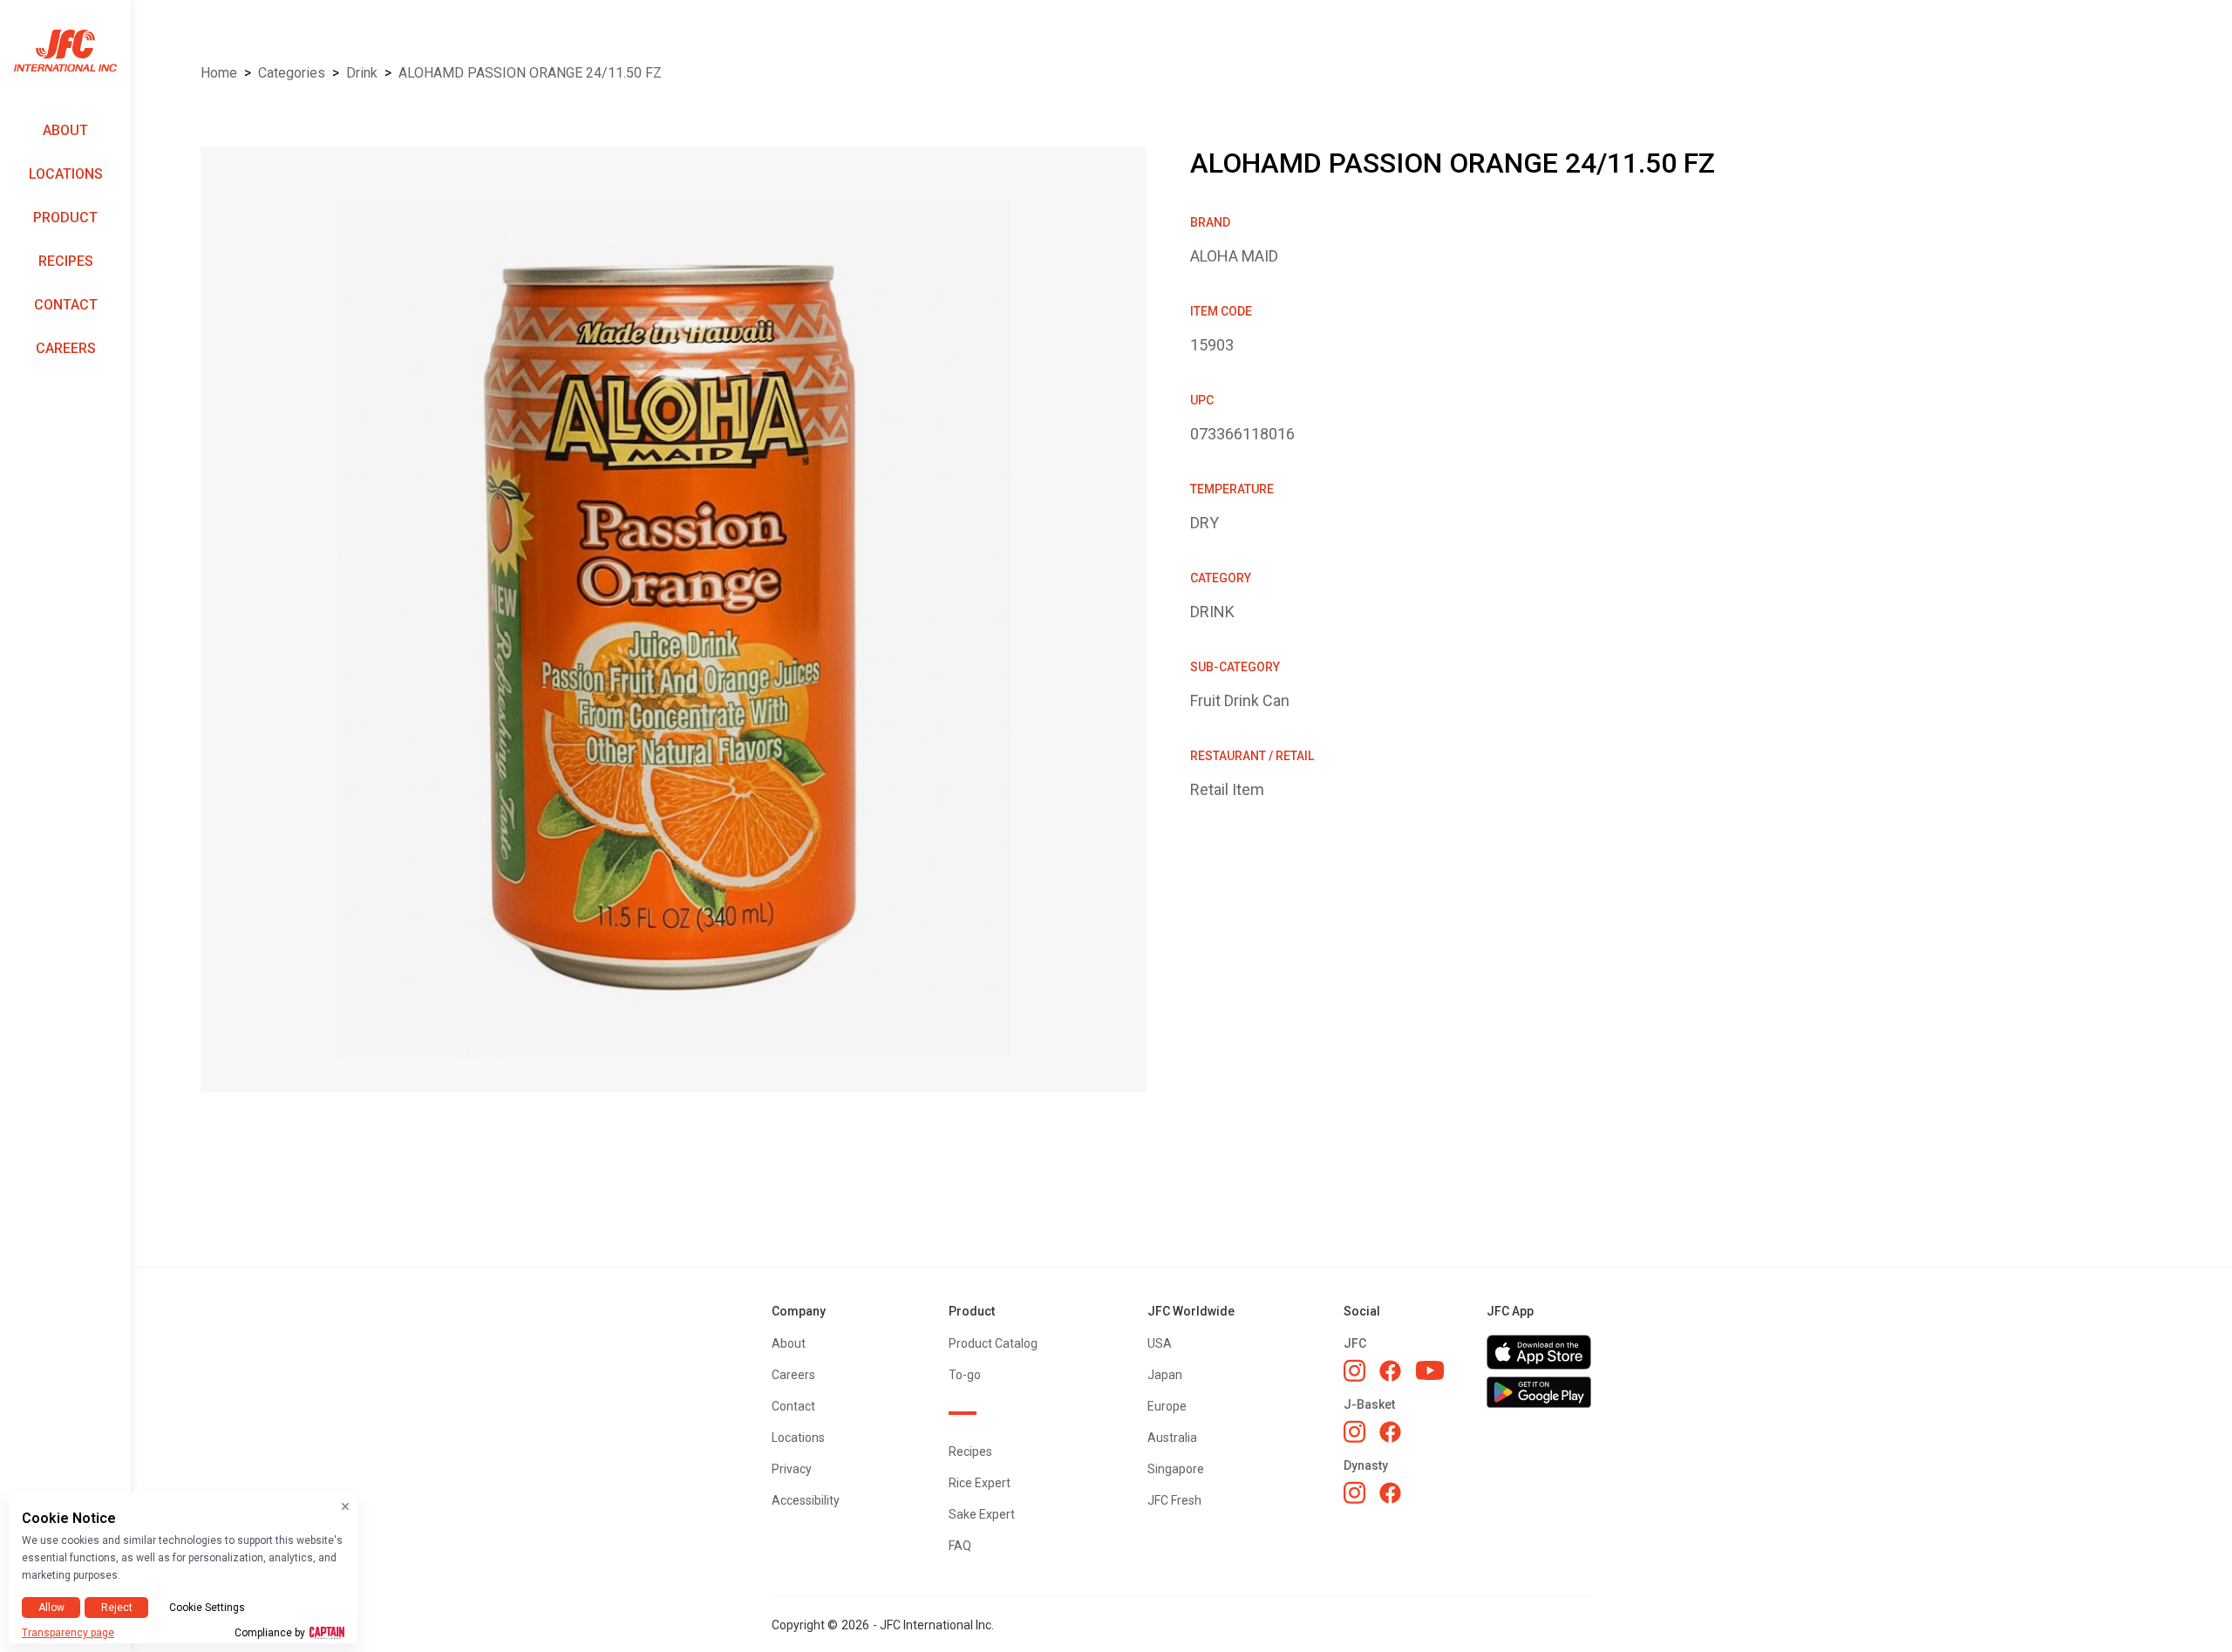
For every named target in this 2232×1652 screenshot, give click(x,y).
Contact (66, 305)
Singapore (1176, 1469)
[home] (65, 51)
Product (65, 218)
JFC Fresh (1174, 1500)
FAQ (960, 1546)
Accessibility (806, 1500)
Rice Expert (980, 1483)
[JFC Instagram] (1354, 1370)
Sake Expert (982, 1514)
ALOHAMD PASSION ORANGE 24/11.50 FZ (530, 73)
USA (1160, 1343)
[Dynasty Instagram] (1354, 1492)
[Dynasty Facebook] (1390, 1493)
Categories (292, 73)
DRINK (362, 73)
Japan (1165, 1375)
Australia (1172, 1438)
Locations (66, 174)
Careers (66, 348)
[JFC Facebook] (1390, 1371)
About (65, 130)
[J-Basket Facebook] (1390, 1432)
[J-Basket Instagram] (1354, 1431)
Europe (1167, 1406)
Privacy (792, 1469)
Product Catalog (993, 1343)
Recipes (66, 261)
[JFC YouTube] (1430, 1371)
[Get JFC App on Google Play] (1539, 1392)
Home (219, 73)
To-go (965, 1375)
